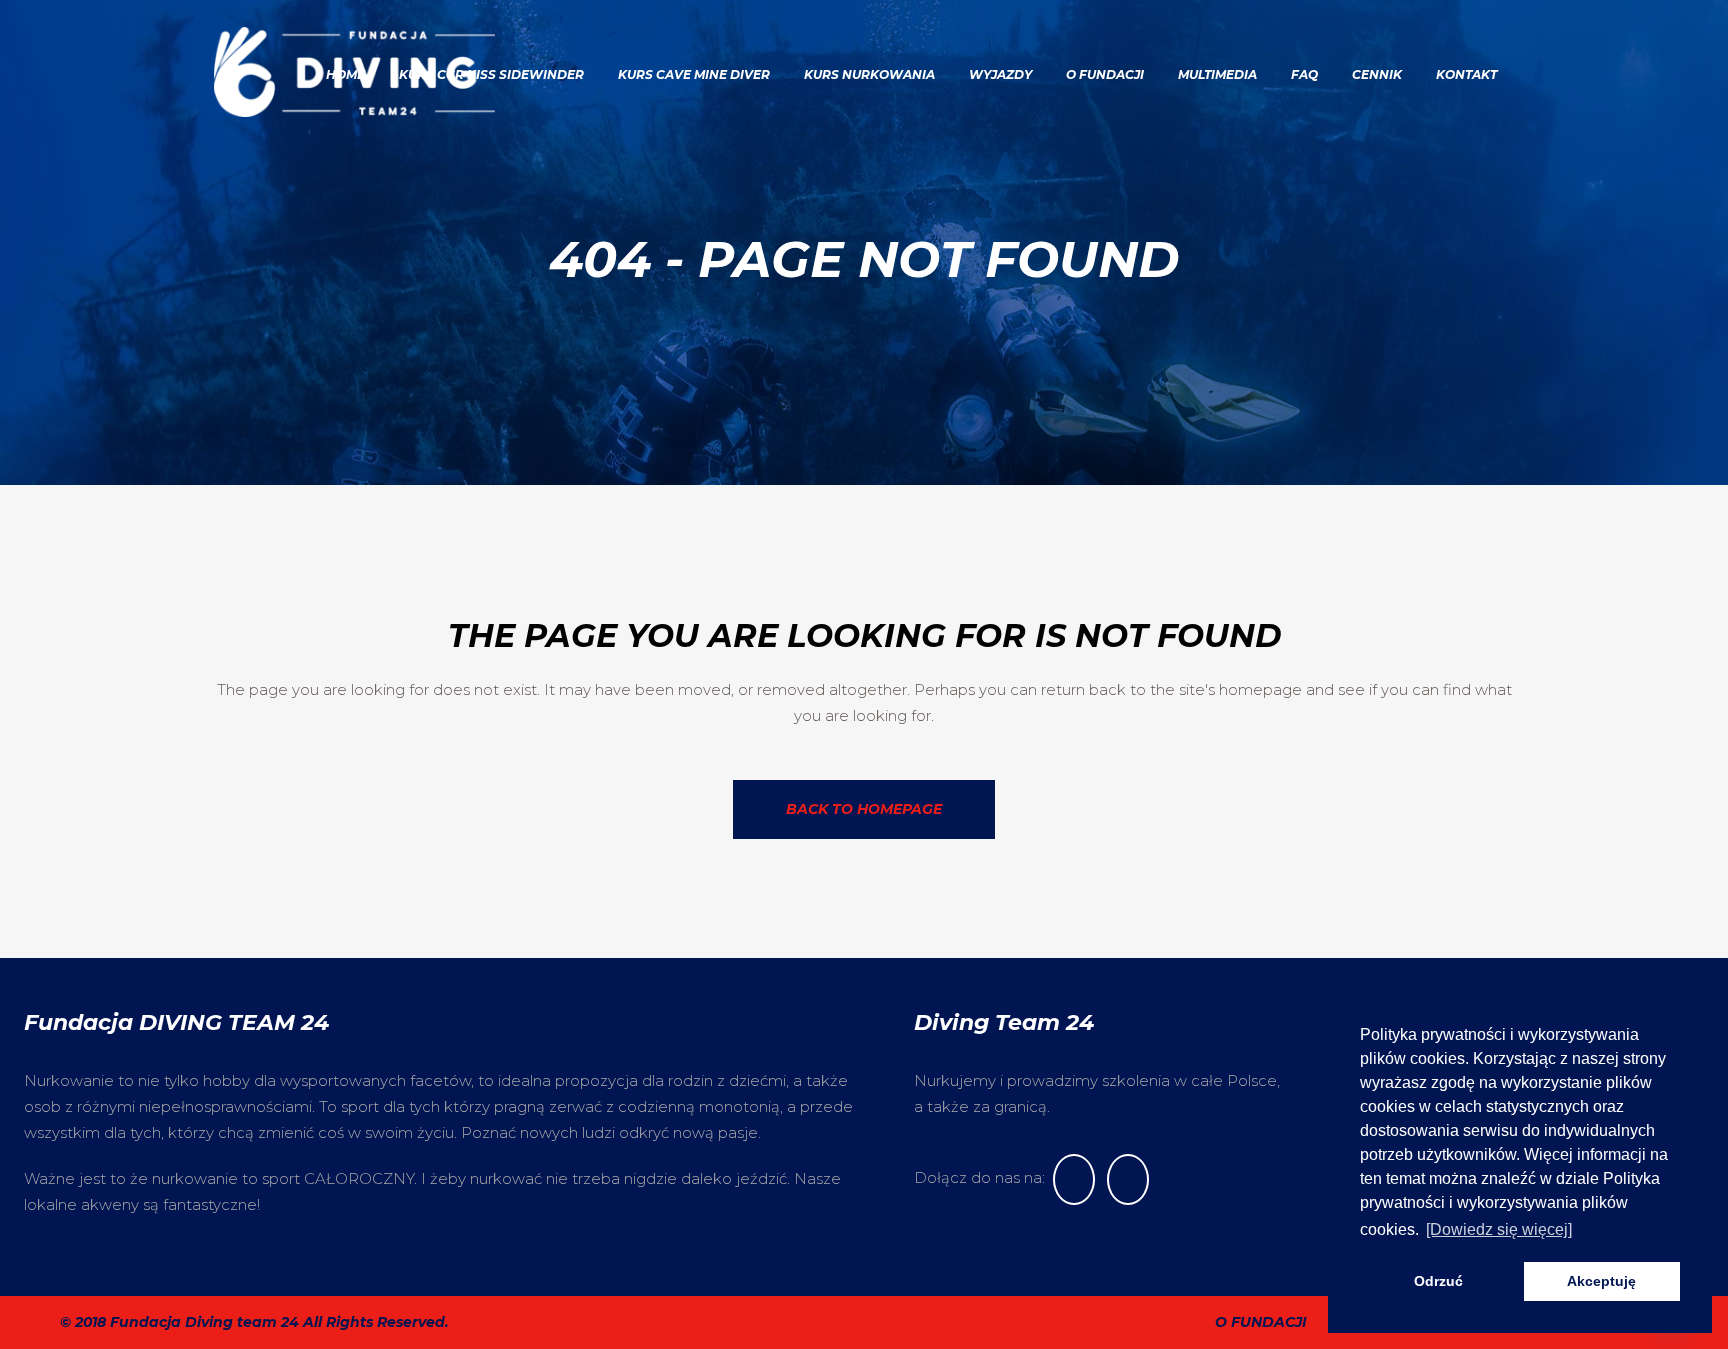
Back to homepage (864, 809)
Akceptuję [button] (1601, 1281)
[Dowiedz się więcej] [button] (1499, 1229)
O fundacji (1261, 1322)
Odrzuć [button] (1438, 1281)
